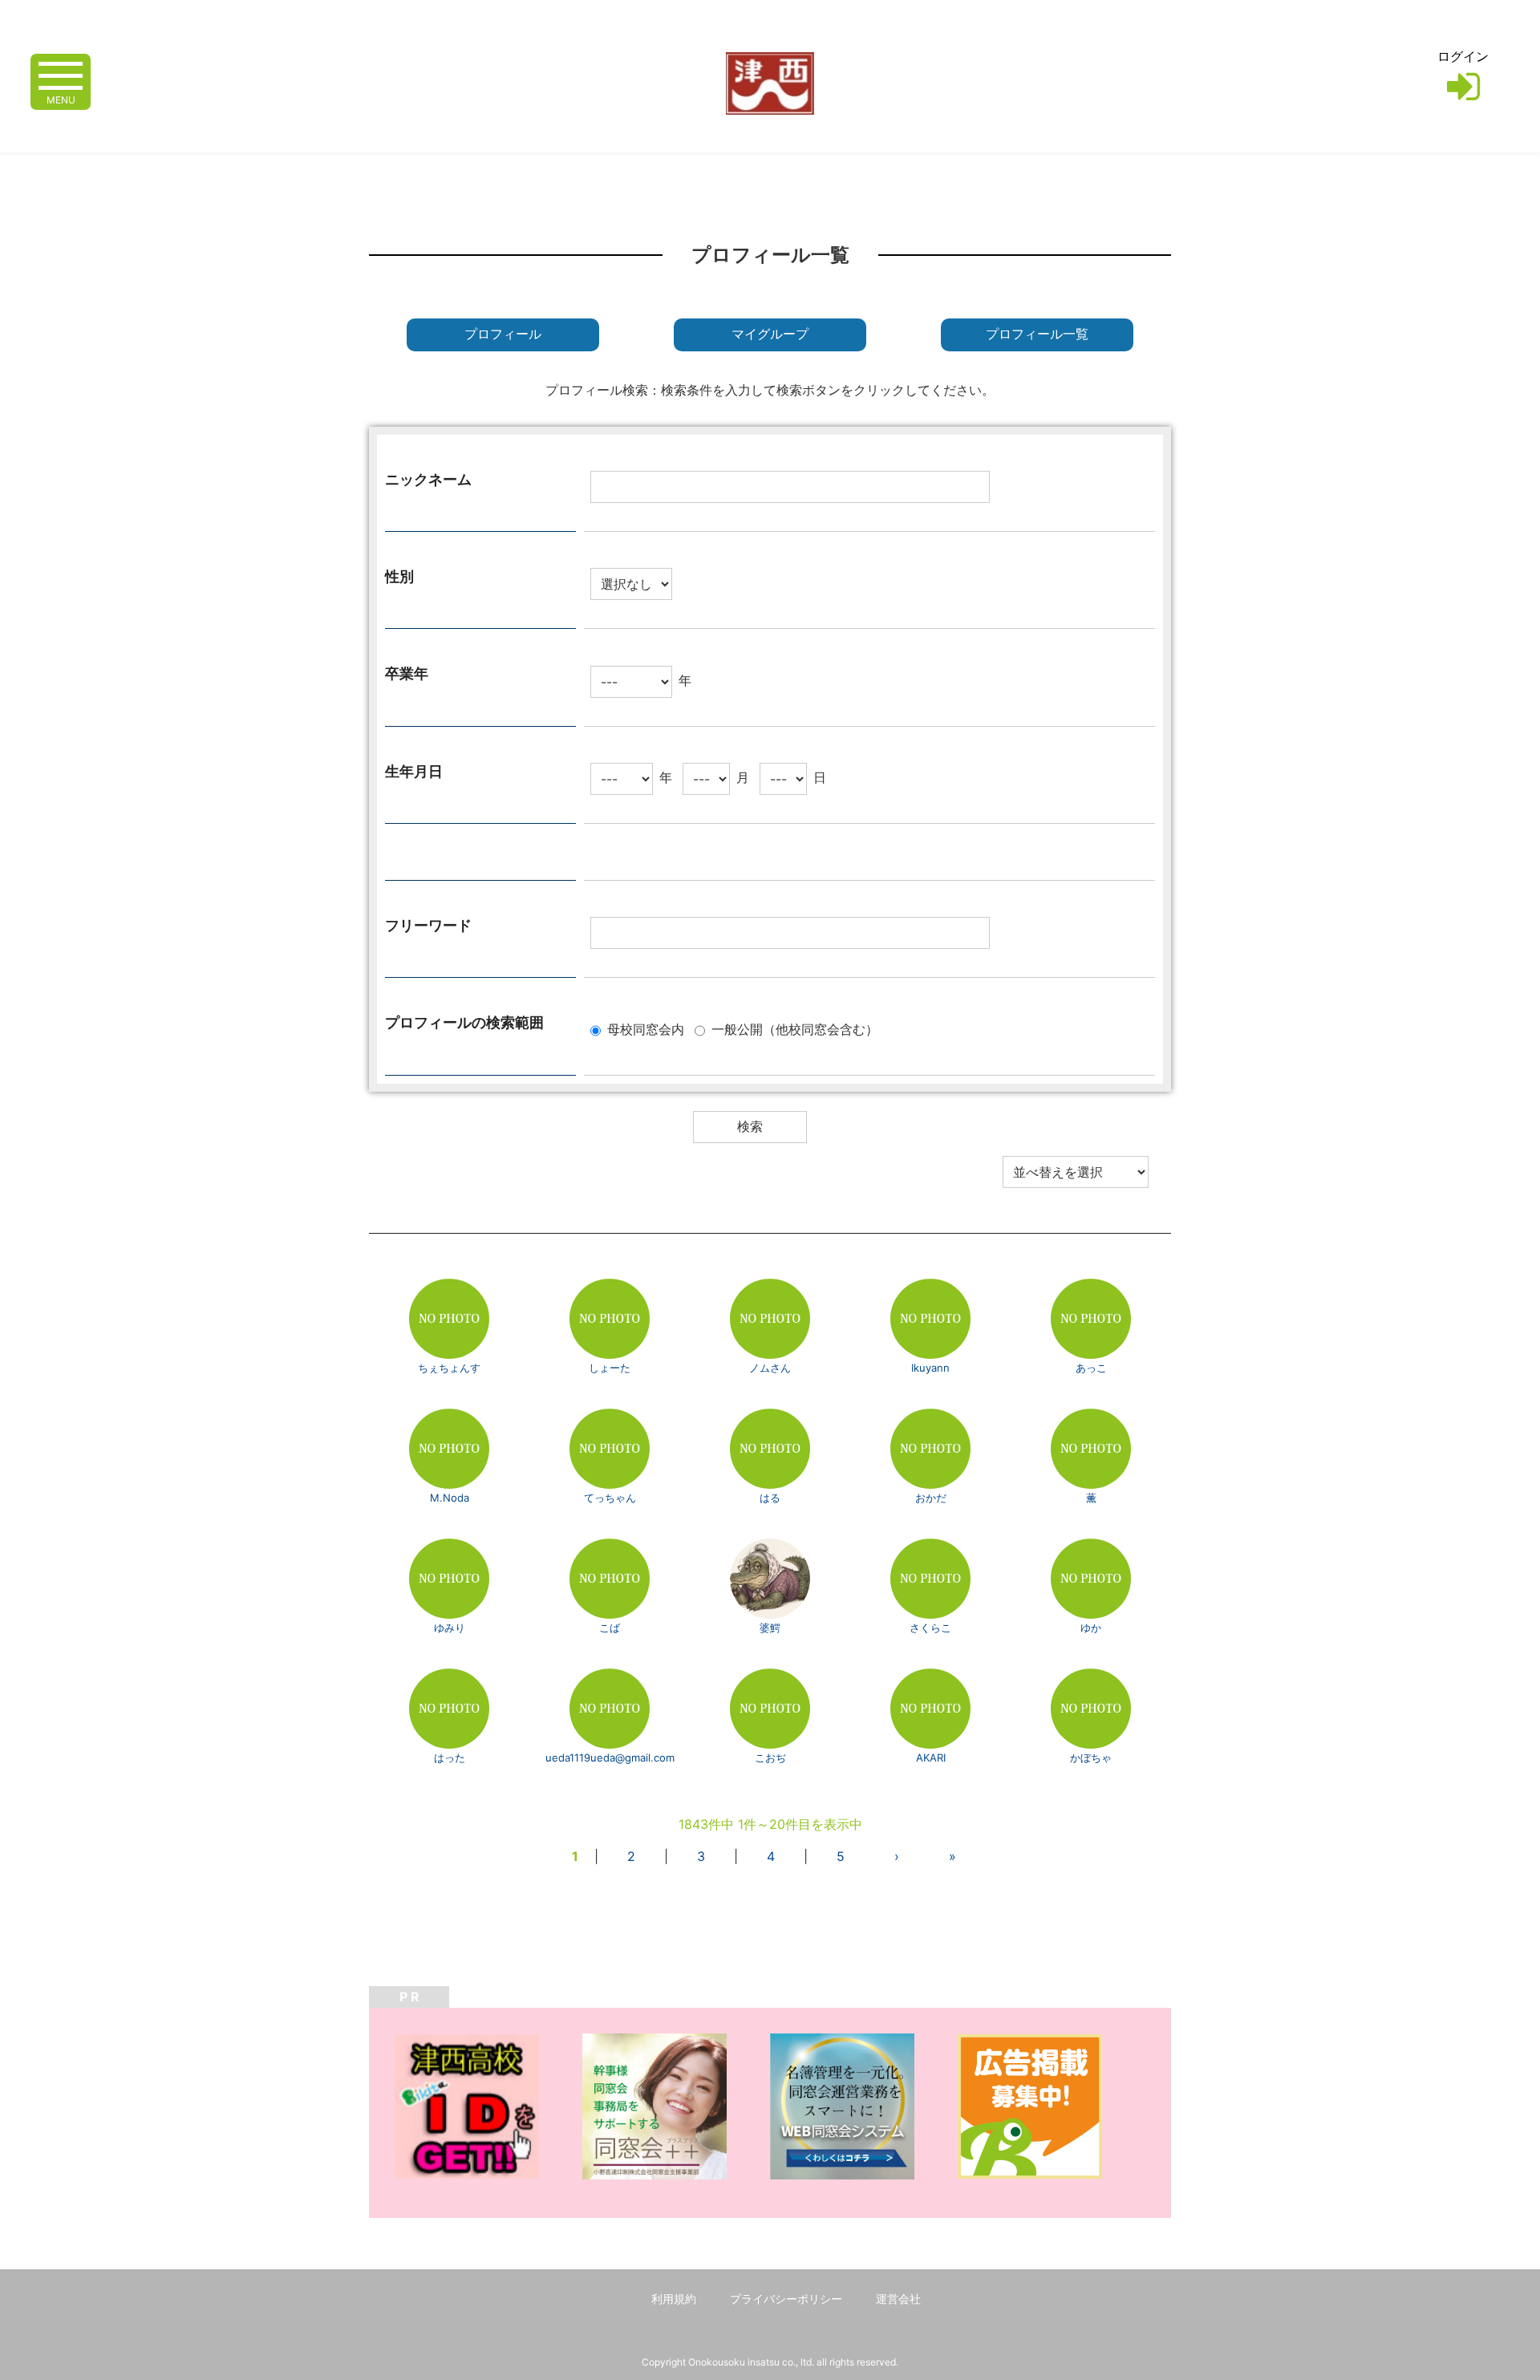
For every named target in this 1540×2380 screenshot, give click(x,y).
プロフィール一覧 (1037, 334)
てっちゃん (610, 1498)
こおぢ (770, 1758)
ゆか (1091, 1628)
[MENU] (61, 74)
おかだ (931, 1498)
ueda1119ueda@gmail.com (610, 1758)
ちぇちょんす (449, 1368)
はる (770, 1498)
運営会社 (898, 2299)
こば (610, 1628)
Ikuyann (930, 1368)
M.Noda (450, 1498)
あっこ (1091, 1368)
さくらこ (930, 1628)
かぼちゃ (1091, 1758)
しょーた (610, 1368)
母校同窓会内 (646, 1029)
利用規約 (674, 2299)
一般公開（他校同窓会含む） (795, 1029)
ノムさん (770, 1368)
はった (450, 1758)
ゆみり (450, 1628)
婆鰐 (770, 1628)
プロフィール (503, 334)
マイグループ (770, 334)
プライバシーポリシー (786, 2299)
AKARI (931, 1758)
